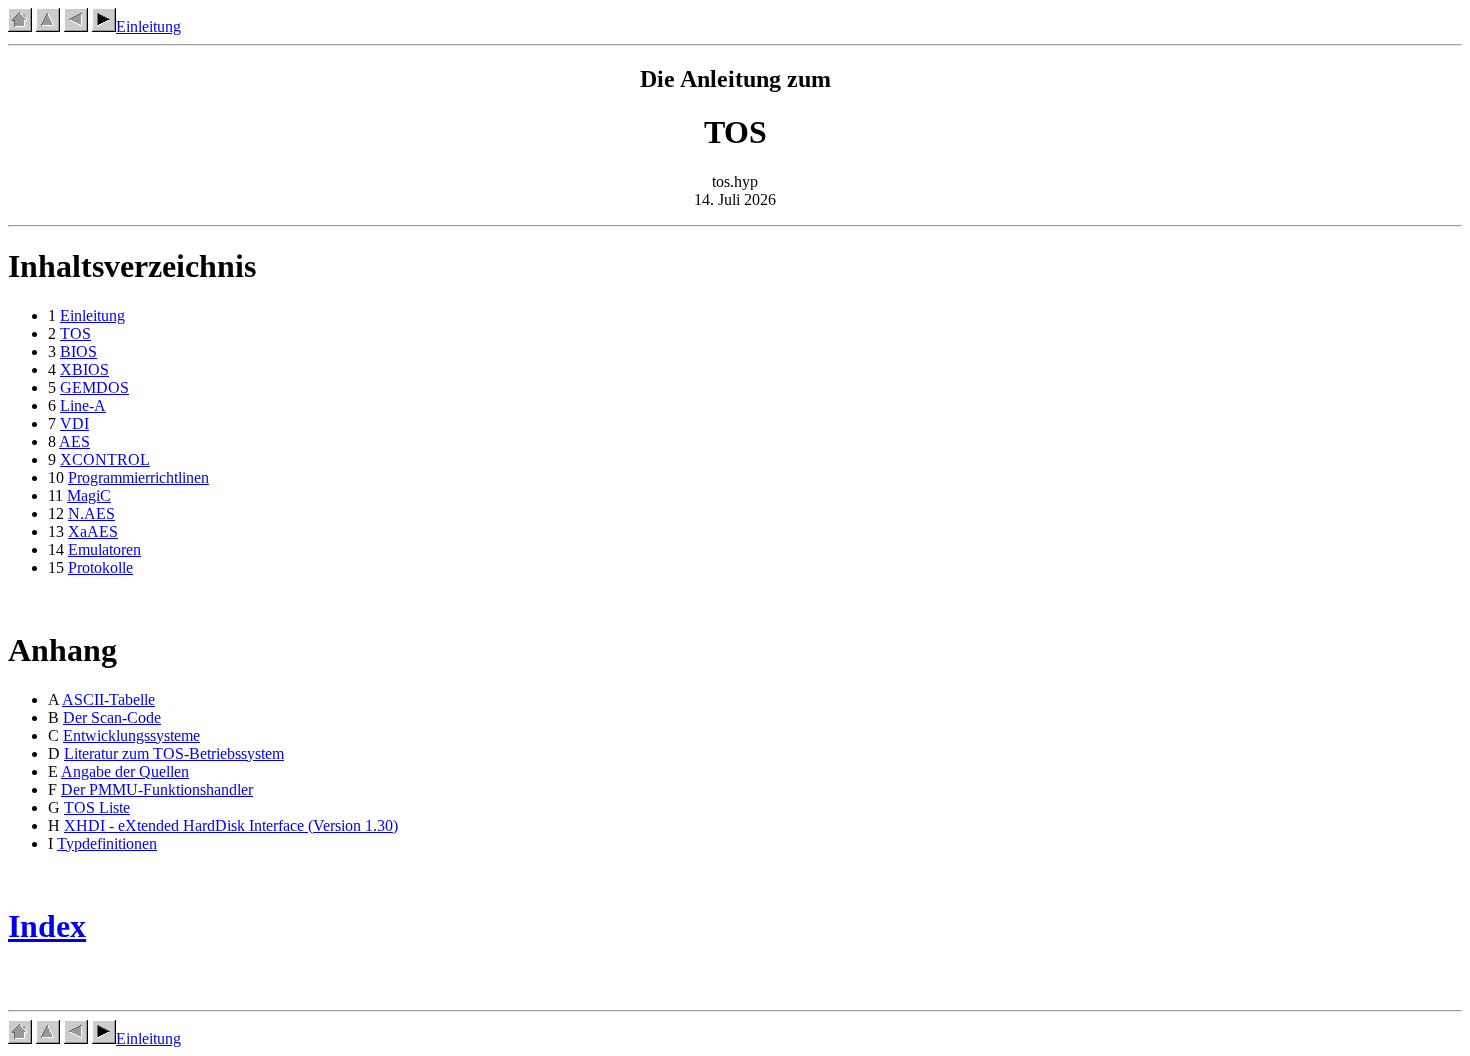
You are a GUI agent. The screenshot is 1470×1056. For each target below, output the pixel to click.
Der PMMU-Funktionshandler (157, 789)
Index (47, 926)
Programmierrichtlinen (138, 477)
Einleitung (148, 26)
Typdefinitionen (107, 843)
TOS (75, 333)
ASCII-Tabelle (108, 699)
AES (74, 441)
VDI (74, 423)
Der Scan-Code (112, 717)
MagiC (89, 495)
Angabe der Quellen (125, 771)
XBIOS (84, 369)
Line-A (83, 405)
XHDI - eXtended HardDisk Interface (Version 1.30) (231, 825)
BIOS (78, 351)
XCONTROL (105, 459)
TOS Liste (97, 807)
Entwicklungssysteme (131, 735)
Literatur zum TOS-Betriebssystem (174, 753)
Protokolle (100, 567)
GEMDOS (94, 387)
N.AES (91, 513)
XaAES (93, 531)
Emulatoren (104, 549)
